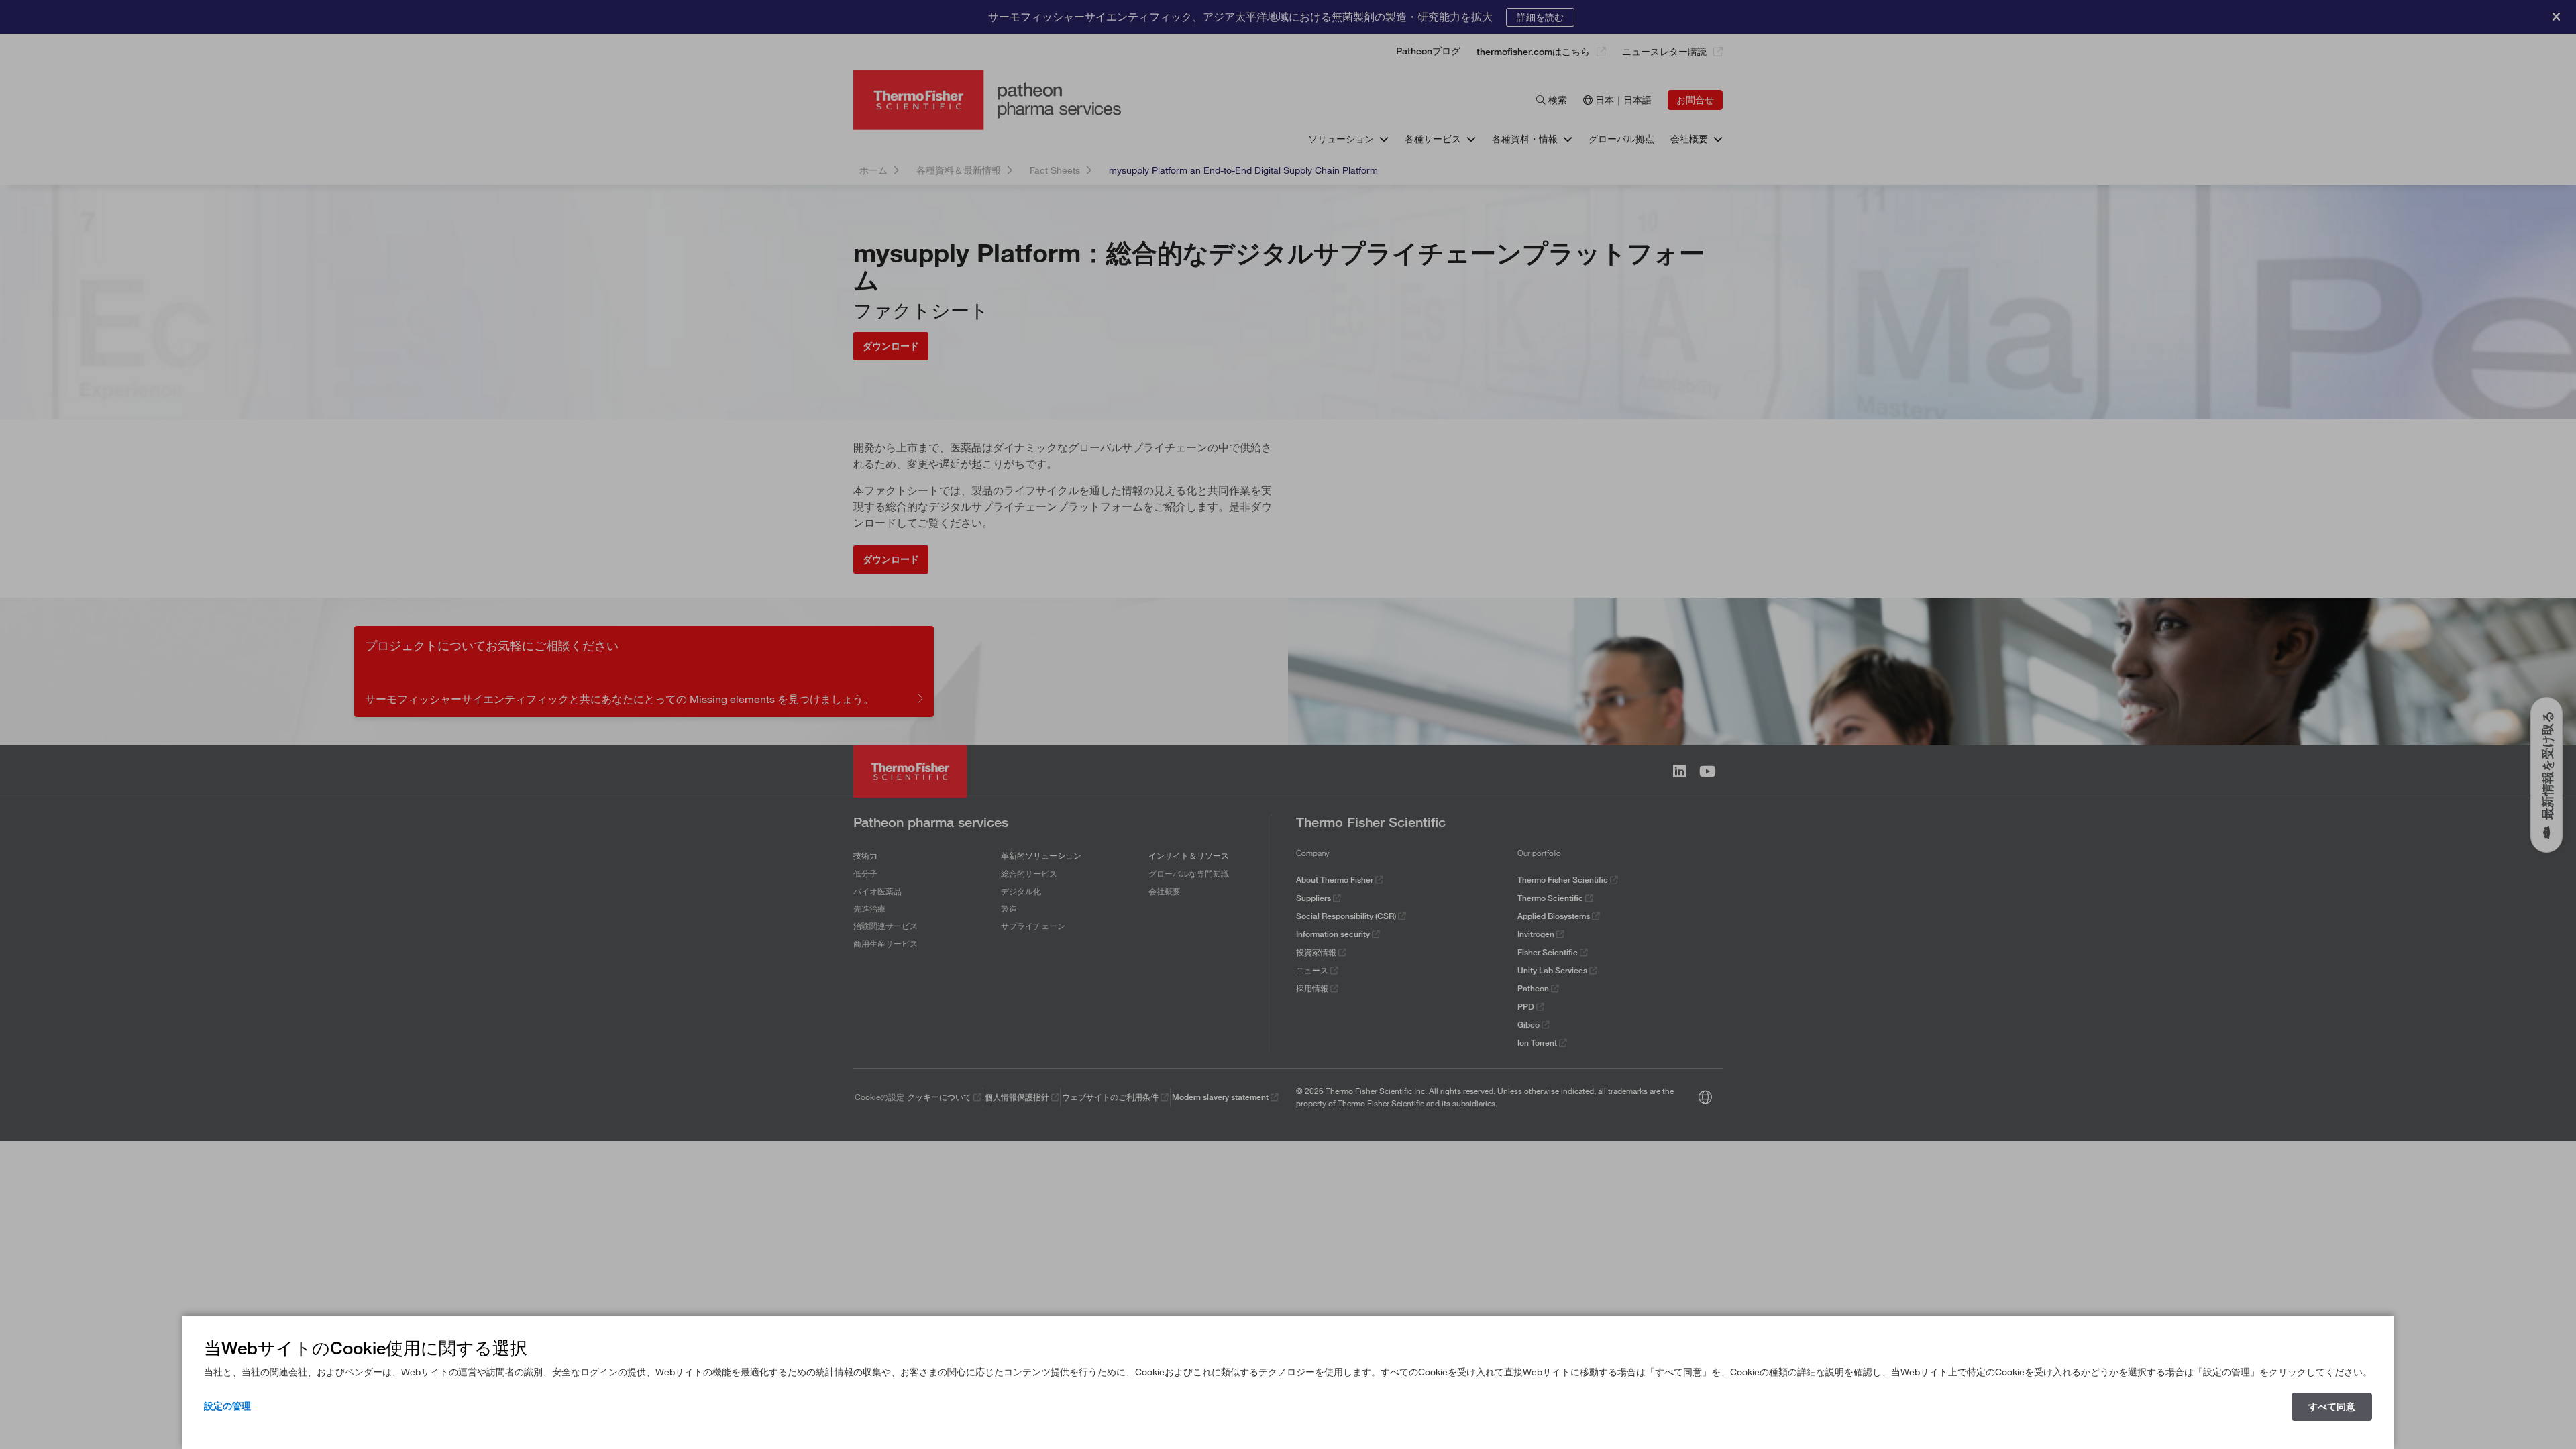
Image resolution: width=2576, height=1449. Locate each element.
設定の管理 (227, 1406)
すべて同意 (2332, 1407)
